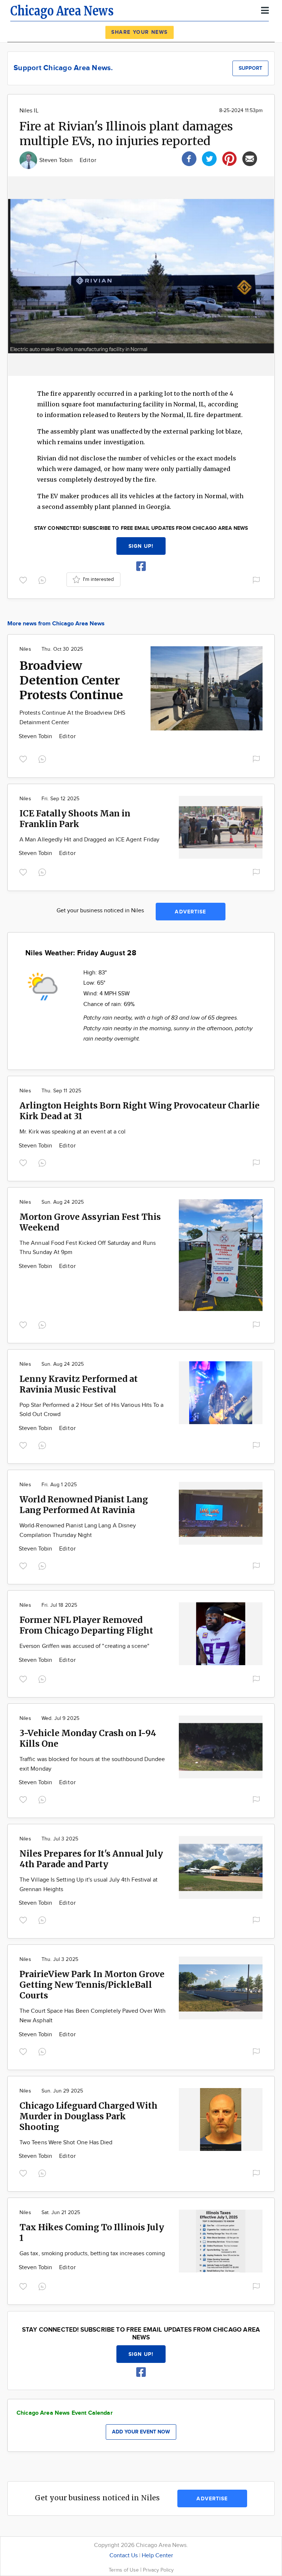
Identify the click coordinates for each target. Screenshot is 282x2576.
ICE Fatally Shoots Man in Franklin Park (75, 819)
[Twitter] (209, 158)
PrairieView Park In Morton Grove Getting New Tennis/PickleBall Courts (92, 1985)
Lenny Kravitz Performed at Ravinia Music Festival (79, 1384)
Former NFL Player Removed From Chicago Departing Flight (86, 1625)
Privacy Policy (158, 2570)
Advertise (190, 912)
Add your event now (141, 2432)
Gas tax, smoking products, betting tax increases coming (92, 2254)
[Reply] (44, 579)
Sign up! (141, 546)
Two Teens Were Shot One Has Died (66, 2143)
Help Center (157, 2556)
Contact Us (124, 2556)
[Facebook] (189, 158)
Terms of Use (124, 2570)
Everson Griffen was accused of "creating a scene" (84, 1646)
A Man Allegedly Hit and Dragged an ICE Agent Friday (89, 840)
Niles (25, 649)
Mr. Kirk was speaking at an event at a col (73, 1132)
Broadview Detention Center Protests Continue (71, 680)
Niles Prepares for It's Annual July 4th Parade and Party (91, 1859)
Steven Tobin (57, 160)
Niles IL (29, 111)
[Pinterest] (229, 158)
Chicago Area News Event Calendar (65, 2413)
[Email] (250, 158)
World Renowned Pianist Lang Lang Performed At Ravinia (84, 1505)
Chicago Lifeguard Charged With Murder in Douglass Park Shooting (88, 2116)
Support (250, 68)
